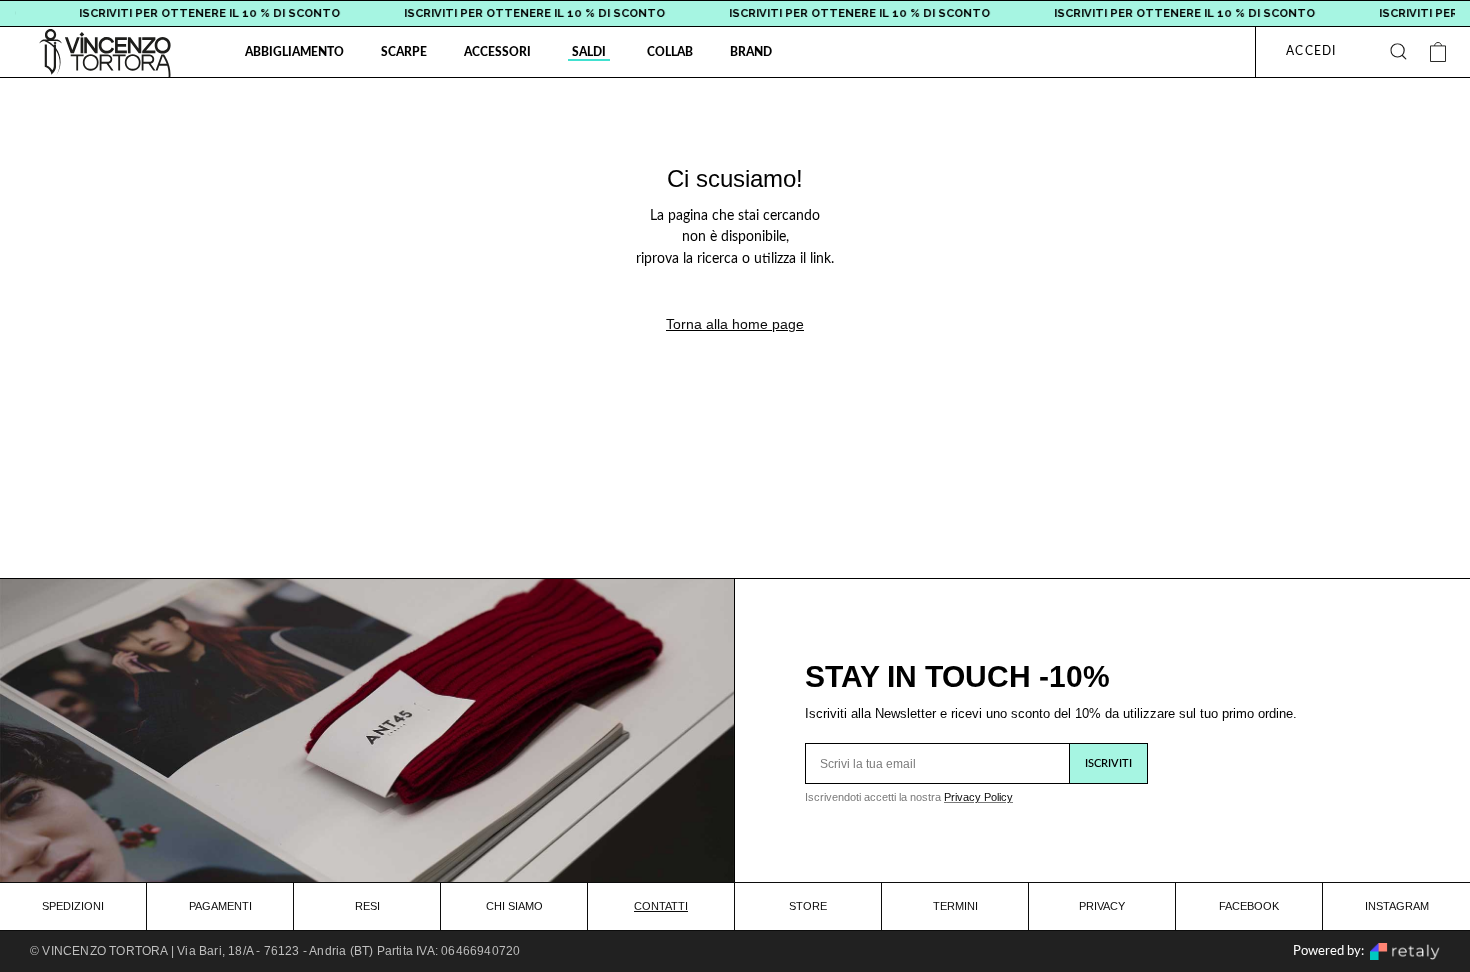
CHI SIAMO (514, 906)
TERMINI (955, 906)
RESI (367, 906)
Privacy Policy (978, 797)
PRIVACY (1102, 906)
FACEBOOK (1249, 906)
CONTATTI (661, 906)
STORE (808, 906)
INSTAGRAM (1397, 906)
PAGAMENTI (220, 906)
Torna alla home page (735, 324)
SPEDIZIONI (73, 906)
